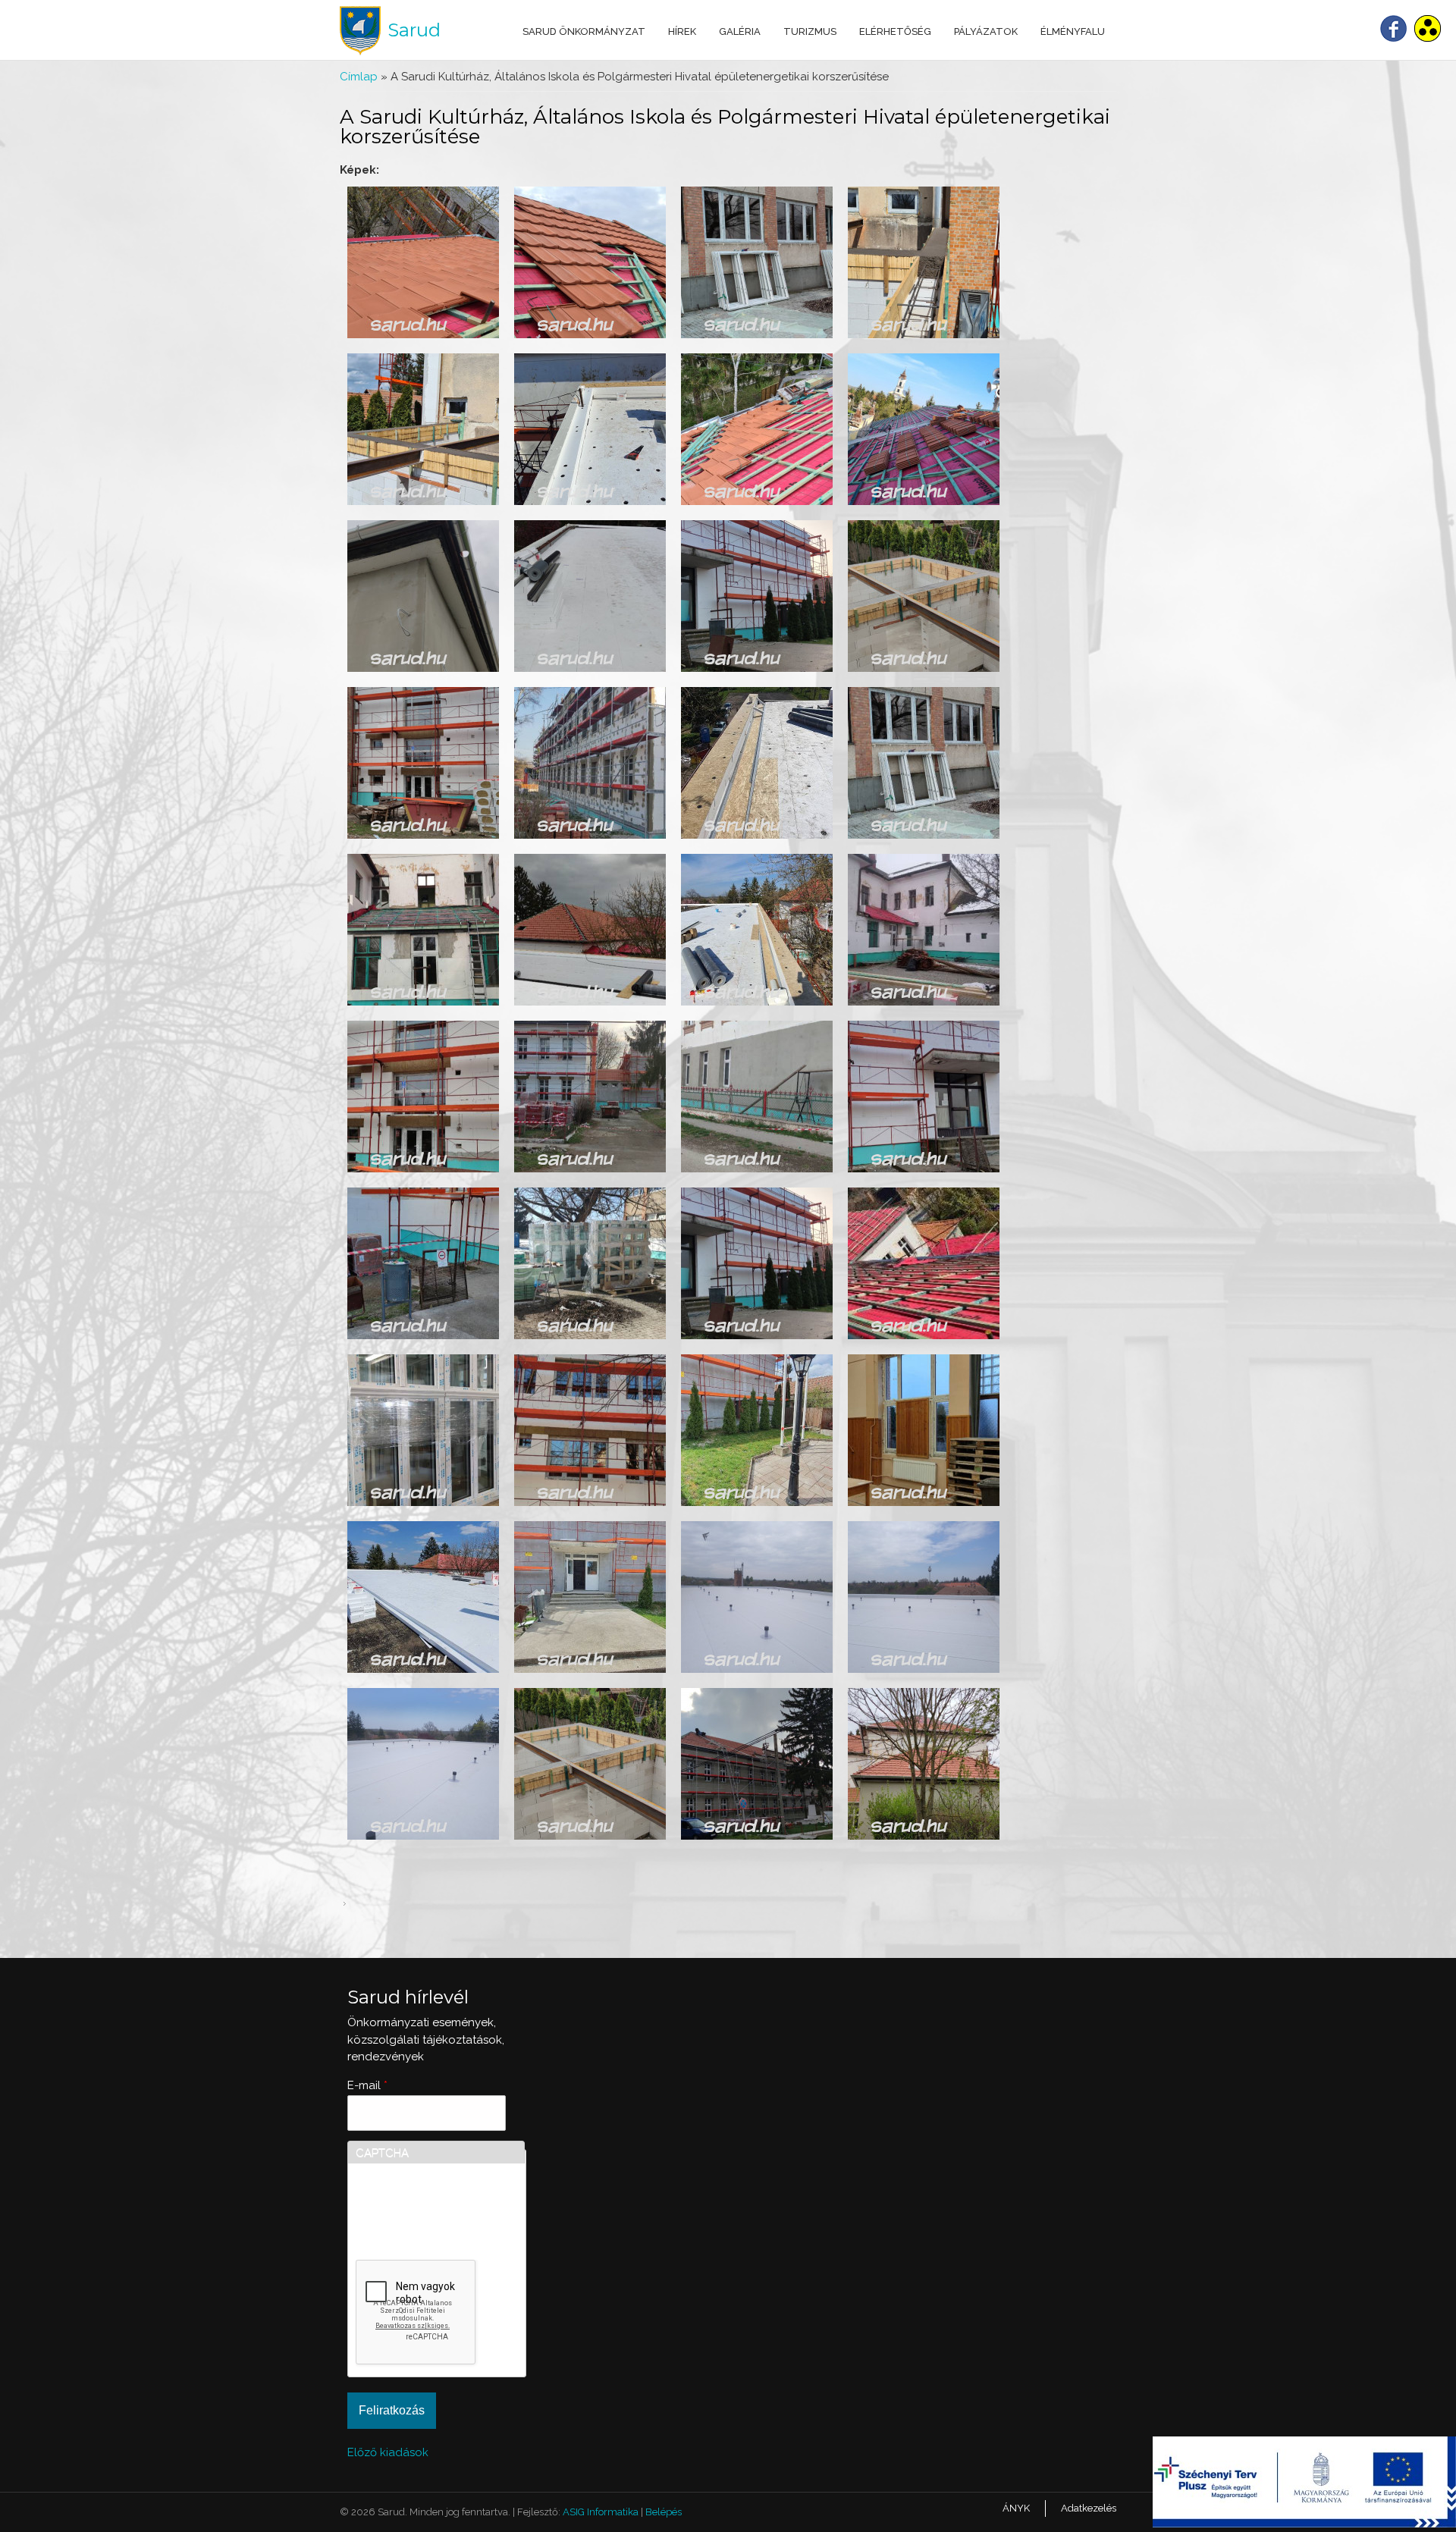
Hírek (682, 31)
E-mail (367, 2085)
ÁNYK (1016, 2508)
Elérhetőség (895, 31)
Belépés (664, 2512)
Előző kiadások (388, 2452)
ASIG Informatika (601, 2512)
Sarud (414, 30)
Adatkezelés (1089, 2508)
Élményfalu (1073, 31)
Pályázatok (986, 31)
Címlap (359, 77)
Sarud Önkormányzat (584, 31)
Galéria (740, 31)
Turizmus (810, 31)
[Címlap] (360, 31)
